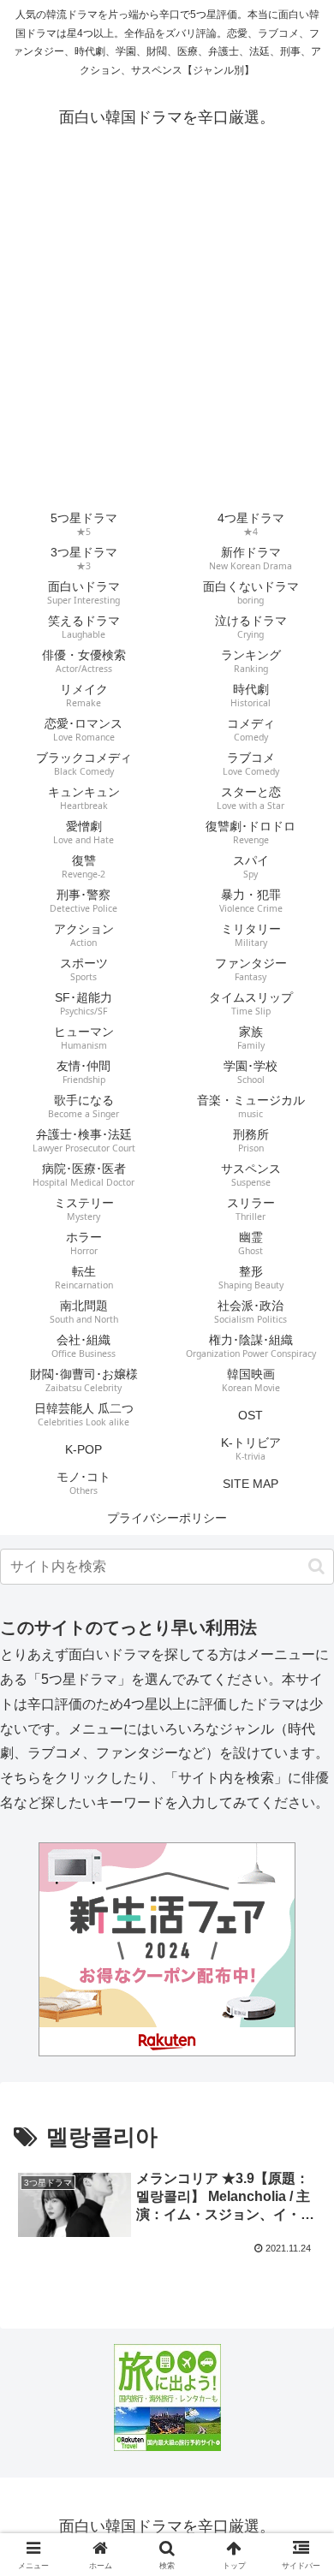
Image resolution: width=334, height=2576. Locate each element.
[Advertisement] (167, 332)
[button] (316, 1566)
